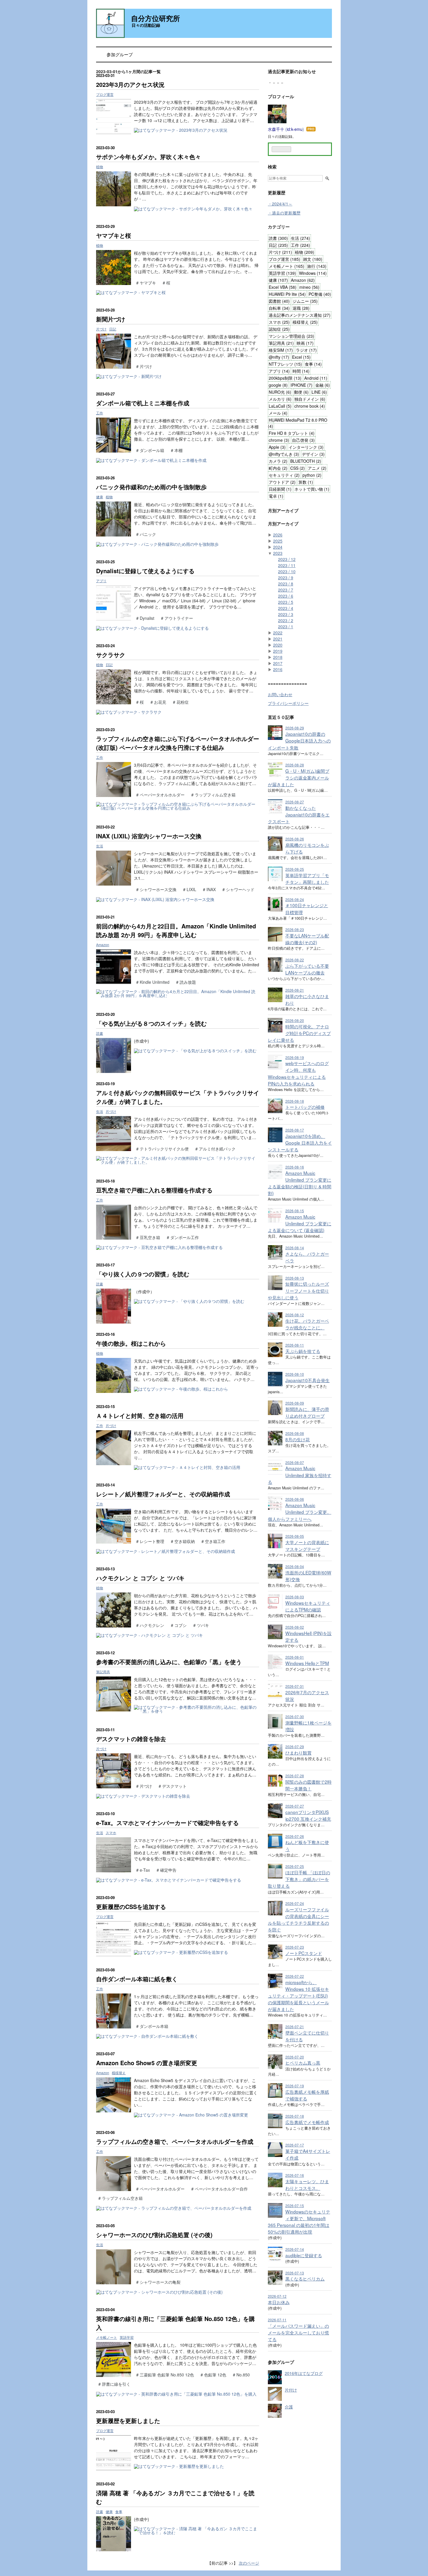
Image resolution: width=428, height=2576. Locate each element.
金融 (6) (323, 385)
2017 (278, 663)
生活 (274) (300, 238)
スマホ (111, 1832)
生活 (100, 846)
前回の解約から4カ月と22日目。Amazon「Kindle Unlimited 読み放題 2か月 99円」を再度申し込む (176, 930)
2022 (278, 633)
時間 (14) (301, 371)
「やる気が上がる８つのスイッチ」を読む (151, 1023)
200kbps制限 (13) (285, 378)
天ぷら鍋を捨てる (303, 1351)
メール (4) (278, 413)
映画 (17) (305, 343)
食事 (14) (313, 364)
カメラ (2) (278, 461)
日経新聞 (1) (280, 489)
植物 (100, 167)
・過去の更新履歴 (284, 213)
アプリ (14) (279, 371)
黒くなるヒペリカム (305, 2278)
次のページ (249, 2563)
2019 (278, 651)
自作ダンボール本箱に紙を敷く (137, 1979)
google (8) (278, 385)
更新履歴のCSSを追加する (131, 1907)
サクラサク (111, 655)
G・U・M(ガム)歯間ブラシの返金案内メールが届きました (299, 777)
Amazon (103, 945)
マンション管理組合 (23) (291, 336)
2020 (278, 645)
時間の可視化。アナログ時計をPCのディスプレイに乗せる (299, 1033)
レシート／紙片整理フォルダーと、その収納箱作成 (163, 1494)
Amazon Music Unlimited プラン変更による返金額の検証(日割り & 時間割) (300, 1183)
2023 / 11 (287, 565)
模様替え (119, 2073)
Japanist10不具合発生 (307, 1380)
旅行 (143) (317, 266)
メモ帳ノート (107, 2337)
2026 (278, 535)
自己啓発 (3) (303, 440)
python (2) (312, 475)
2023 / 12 (287, 559)
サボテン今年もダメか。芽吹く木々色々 (148, 157)
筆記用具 (103, 1672)
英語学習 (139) (282, 273)
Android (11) (316, 378)
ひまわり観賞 (298, 1752)
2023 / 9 (286, 578)
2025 (278, 541)
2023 (278, 553)
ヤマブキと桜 (114, 235)
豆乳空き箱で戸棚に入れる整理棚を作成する (154, 1190)
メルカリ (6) (280, 399)
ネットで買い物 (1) (312, 489)
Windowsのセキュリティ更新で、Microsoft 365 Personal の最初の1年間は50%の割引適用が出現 (299, 2222)
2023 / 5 (286, 602)
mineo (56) (309, 287)
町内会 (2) (278, 468)
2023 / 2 (286, 620)
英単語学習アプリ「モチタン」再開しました (307, 878)
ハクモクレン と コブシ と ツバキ (140, 1578)
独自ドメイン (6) (310, 399)
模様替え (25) (305, 322)
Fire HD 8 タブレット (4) (292, 433)
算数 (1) (306, 482)
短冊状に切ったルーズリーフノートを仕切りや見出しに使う (298, 1290)
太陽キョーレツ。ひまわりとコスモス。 (307, 2185)
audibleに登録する (304, 2255)
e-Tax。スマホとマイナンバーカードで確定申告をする (167, 1823)
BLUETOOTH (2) (306, 461)
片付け (291, 2390)
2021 (278, 639)
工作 (100, 413)
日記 (113, 329)
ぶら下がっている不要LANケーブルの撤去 (307, 969)
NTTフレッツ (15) (285, 364)
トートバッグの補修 (305, 1107)
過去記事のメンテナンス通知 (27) (300, 315)
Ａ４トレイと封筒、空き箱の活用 (140, 1415)
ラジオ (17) (306, 350)
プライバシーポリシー (288, 703)
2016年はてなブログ (304, 2373)
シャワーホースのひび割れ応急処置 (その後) (154, 2235)
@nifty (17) (279, 357)
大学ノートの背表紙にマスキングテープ (307, 1545)
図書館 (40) (279, 301)
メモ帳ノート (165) (286, 266)
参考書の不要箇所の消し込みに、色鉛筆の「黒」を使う (169, 1662)
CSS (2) (298, 468)
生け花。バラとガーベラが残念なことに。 (307, 1324)
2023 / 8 (286, 584)
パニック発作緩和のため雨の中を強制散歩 (151, 487)
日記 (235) (278, 245)
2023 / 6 (286, 596)
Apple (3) (277, 447)
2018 (278, 657)
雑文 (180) (313, 259)
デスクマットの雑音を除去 (131, 1739)
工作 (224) (300, 245)
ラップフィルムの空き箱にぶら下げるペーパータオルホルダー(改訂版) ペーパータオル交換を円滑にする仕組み (178, 743)
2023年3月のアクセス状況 (130, 84)
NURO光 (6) (280, 392)
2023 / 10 (287, 571)
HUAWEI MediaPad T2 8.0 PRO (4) (298, 423)
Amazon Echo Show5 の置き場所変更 (147, 2063)
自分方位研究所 (155, 18)
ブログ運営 (105, 94)
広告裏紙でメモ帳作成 (307, 2122)
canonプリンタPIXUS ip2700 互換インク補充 (308, 1815)
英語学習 (127, 2337)
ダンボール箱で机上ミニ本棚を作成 (143, 403)
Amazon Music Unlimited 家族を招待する (300, 1475)
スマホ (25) (279, 322)
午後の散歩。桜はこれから (131, 1343)
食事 (119, 2511)
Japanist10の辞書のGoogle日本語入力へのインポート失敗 (299, 740)
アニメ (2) (317, 468)
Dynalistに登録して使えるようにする (145, 571)
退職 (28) (301, 308)
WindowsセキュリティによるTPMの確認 (308, 1606)
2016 (278, 669)
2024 (278, 547)
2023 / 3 (286, 614)
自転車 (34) (279, 308)
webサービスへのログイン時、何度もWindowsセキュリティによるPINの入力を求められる (298, 1073)
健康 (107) (278, 280)
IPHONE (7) (301, 385)
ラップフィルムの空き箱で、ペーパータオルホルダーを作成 (175, 2141)
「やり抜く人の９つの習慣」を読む (143, 1274)
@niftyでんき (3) (284, 454)
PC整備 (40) (320, 294)
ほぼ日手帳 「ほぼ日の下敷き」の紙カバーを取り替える (299, 1879)
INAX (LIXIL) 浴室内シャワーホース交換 (149, 836)
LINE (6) (319, 392)
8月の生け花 (298, 1439)
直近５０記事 (281, 717)
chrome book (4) (310, 406)
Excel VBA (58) (283, 287)
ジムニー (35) (305, 301)
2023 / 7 (286, 590)
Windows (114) (313, 273)
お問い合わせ (280, 694)
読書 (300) (278, 238)
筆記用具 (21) (281, 343)
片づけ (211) (280, 252)
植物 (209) (305, 252)
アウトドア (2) (282, 482)
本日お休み (279, 2302)
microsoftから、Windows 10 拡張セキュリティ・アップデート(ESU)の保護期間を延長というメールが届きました (298, 1996)
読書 (100, 1033)
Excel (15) (301, 357)
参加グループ (120, 54)
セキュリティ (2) (284, 475)
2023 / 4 (286, 608)
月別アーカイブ (283, 511)
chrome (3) (279, 440)
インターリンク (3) (306, 447)
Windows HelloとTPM (307, 1663)
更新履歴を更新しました (128, 2421)
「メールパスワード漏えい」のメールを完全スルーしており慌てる (298, 2332)
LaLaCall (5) (280, 406)
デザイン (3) (313, 454)
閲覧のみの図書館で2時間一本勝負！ (308, 1785)
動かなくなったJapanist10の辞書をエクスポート (299, 814)
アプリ (101, 581)
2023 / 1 (286, 627)
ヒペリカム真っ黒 (303, 2063)
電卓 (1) (276, 496)
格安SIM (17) (281, 350)
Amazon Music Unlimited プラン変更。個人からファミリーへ (300, 1512)
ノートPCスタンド (304, 1953)
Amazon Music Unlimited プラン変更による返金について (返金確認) (300, 1223)
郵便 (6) (301, 392)
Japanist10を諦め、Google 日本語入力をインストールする (300, 1143)
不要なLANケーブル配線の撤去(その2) (307, 939)
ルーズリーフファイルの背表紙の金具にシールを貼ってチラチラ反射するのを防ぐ (298, 1919)
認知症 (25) (279, 329)
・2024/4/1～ (280, 204)
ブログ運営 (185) (284, 259)
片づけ (101, 329)
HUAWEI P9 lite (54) (287, 294)
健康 (100, 497)
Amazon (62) (303, 280)
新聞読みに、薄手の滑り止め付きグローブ (307, 1412)
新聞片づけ (111, 319)
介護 (289, 2407)
